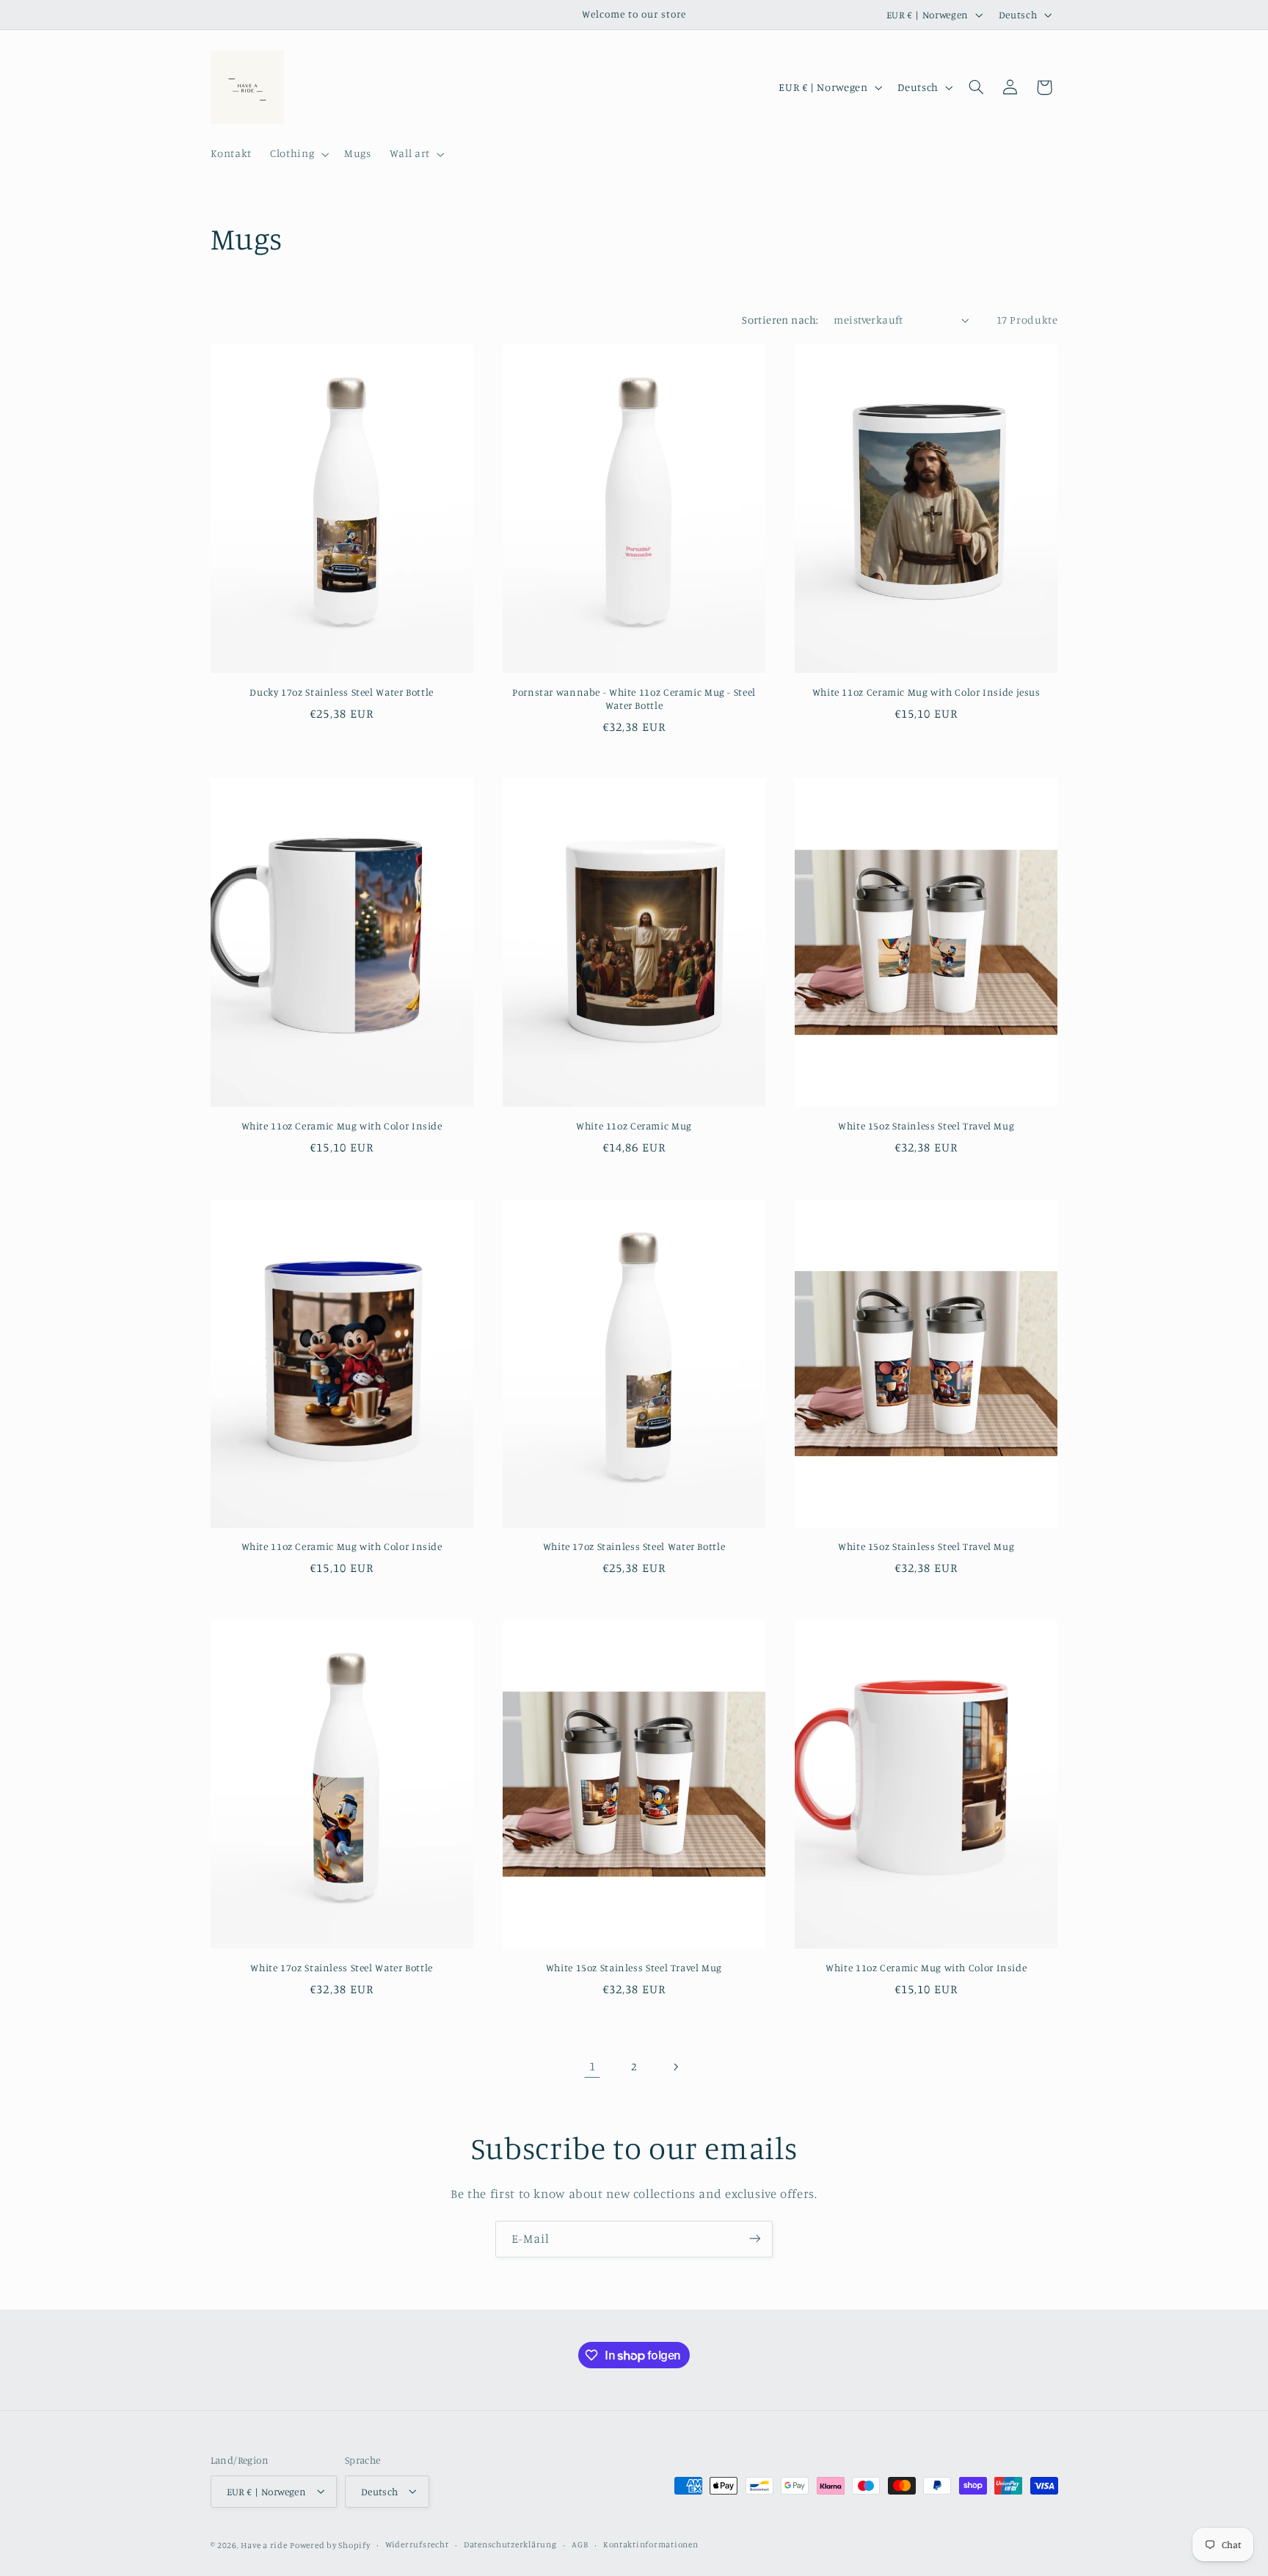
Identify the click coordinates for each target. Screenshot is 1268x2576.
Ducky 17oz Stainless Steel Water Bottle (342, 692)
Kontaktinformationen (651, 2544)
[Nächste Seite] (676, 2067)
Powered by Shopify (330, 2544)
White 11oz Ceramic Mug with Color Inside (342, 1126)
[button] (298, 154)
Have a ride (264, 2544)
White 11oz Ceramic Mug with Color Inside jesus (926, 692)
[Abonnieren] (755, 2239)
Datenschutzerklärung (510, 2544)
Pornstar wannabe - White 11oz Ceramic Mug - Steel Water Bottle (634, 699)
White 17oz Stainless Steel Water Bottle (634, 1546)
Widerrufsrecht (417, 2544)
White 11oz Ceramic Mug (634, 1126)
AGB (580, 2544)
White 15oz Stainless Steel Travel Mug (926, 1126)
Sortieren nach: (780, 320)
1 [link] (593, 2066)
